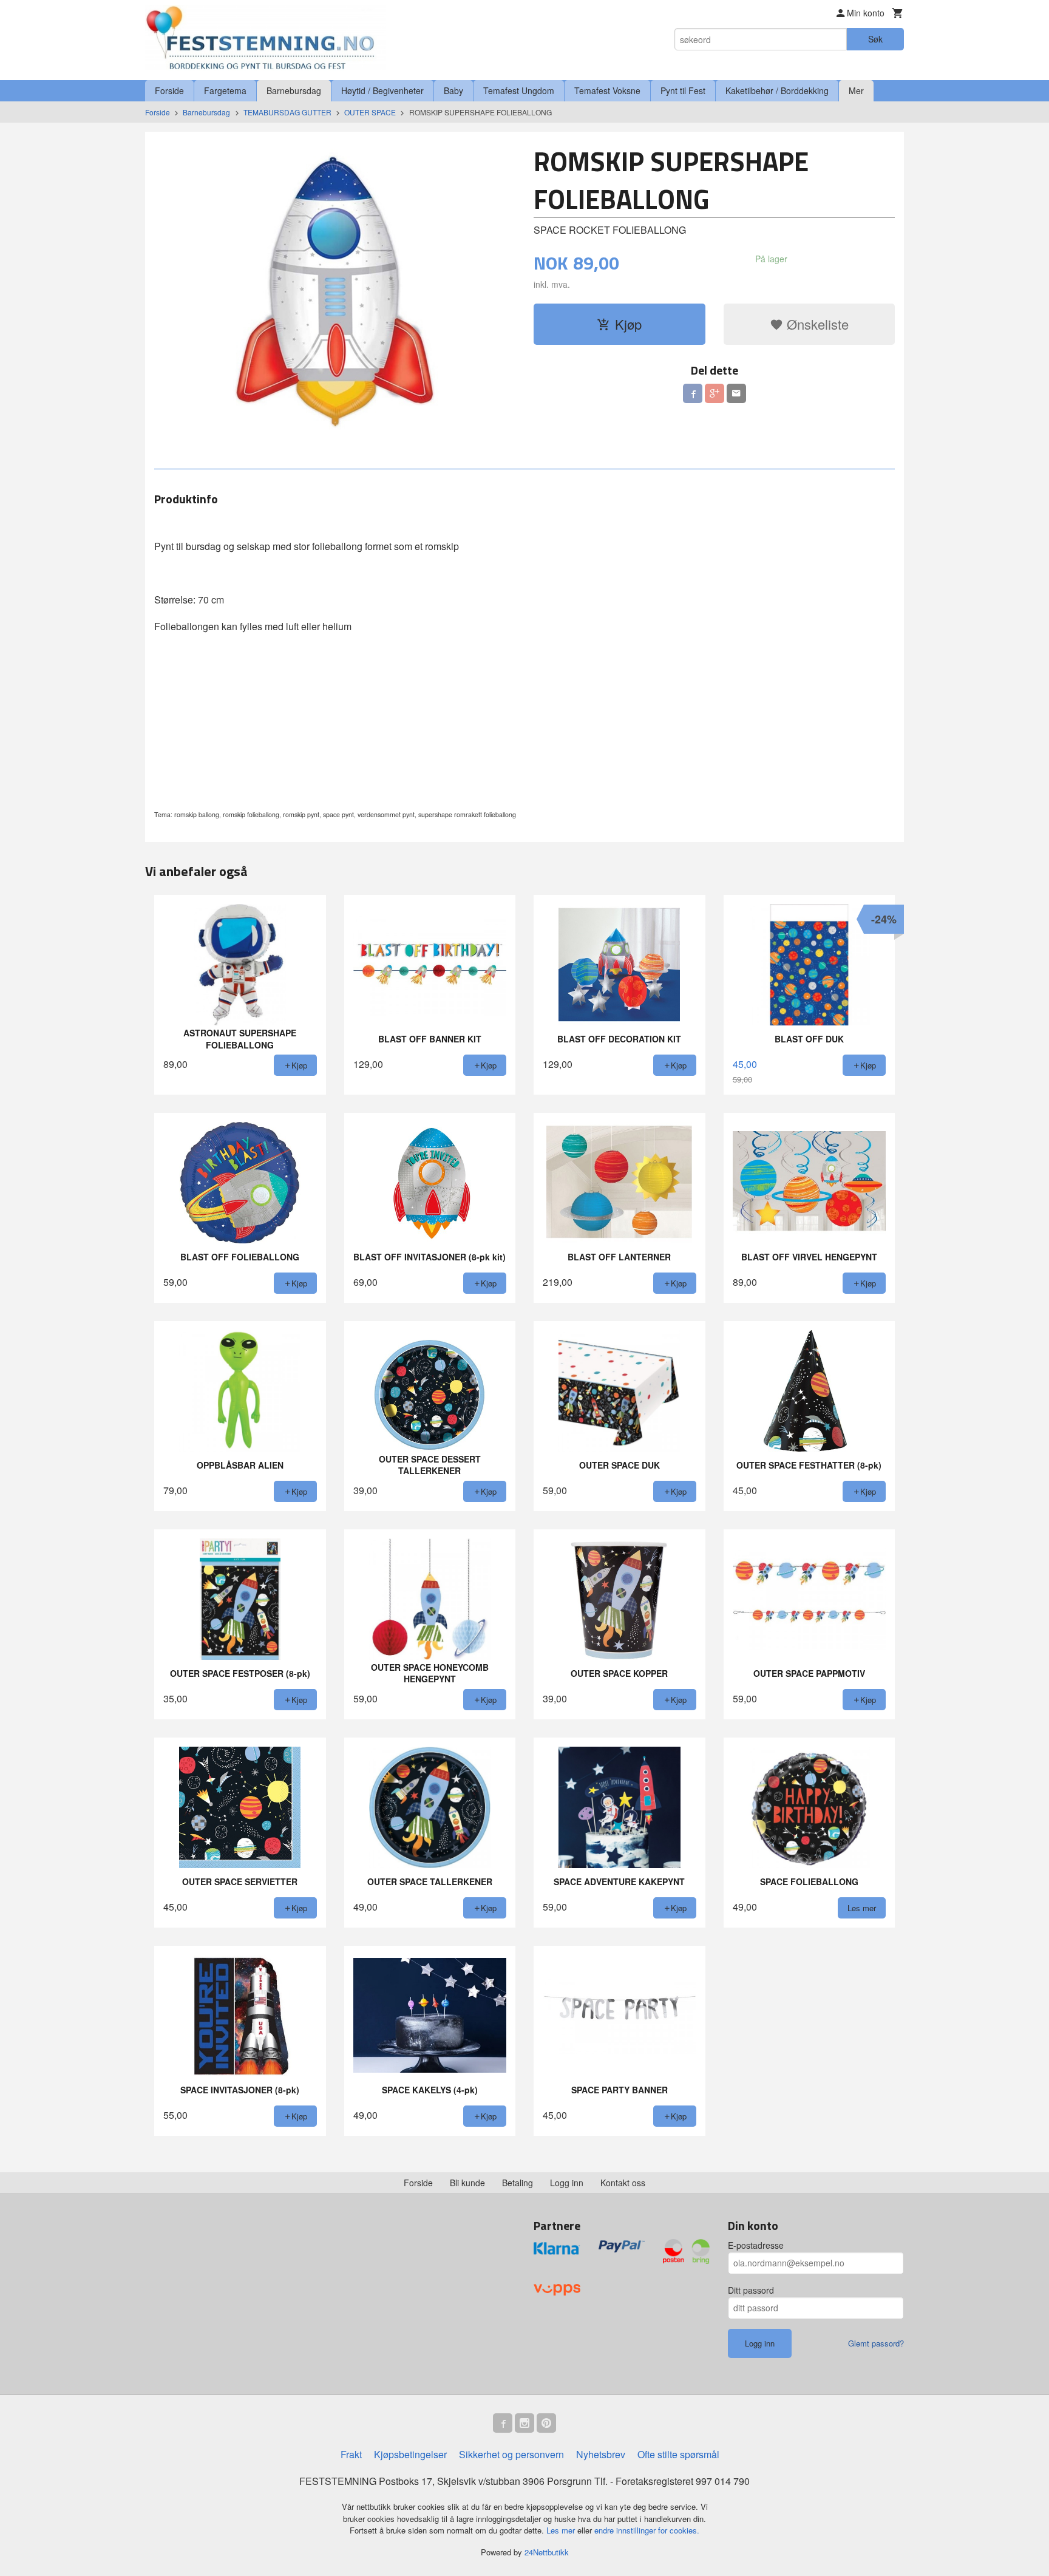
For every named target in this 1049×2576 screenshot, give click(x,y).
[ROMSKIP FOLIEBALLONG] (335, 287)
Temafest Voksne (607, 90)
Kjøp (628, 324)
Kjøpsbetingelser (410, 2454)
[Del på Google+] (715, 393)
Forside (169, 90)
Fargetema (225, 90)
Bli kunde (467, 2183)
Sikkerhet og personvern (511, 2454)
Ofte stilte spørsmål (678, 2454)
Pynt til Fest (683, 90)
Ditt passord (751, 2290)
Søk (875, 39)
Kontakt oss (623, 2183)
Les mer (562, 2530)
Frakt (351, 2454)
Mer (856, 90)
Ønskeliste (816, 324)
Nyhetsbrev (601, 2454)
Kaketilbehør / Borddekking (777, 90)
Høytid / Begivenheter (382, 90)
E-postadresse (756, 2245)
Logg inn (567, 2183)
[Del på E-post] (736, 393)
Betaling (518, 2183)
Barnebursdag (294, 90)
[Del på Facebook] (693, 393)
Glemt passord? (876, 2343)
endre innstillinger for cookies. (647, 2530)
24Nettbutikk (547, 2552)
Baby (453, 90)
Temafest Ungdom (519, 90)
